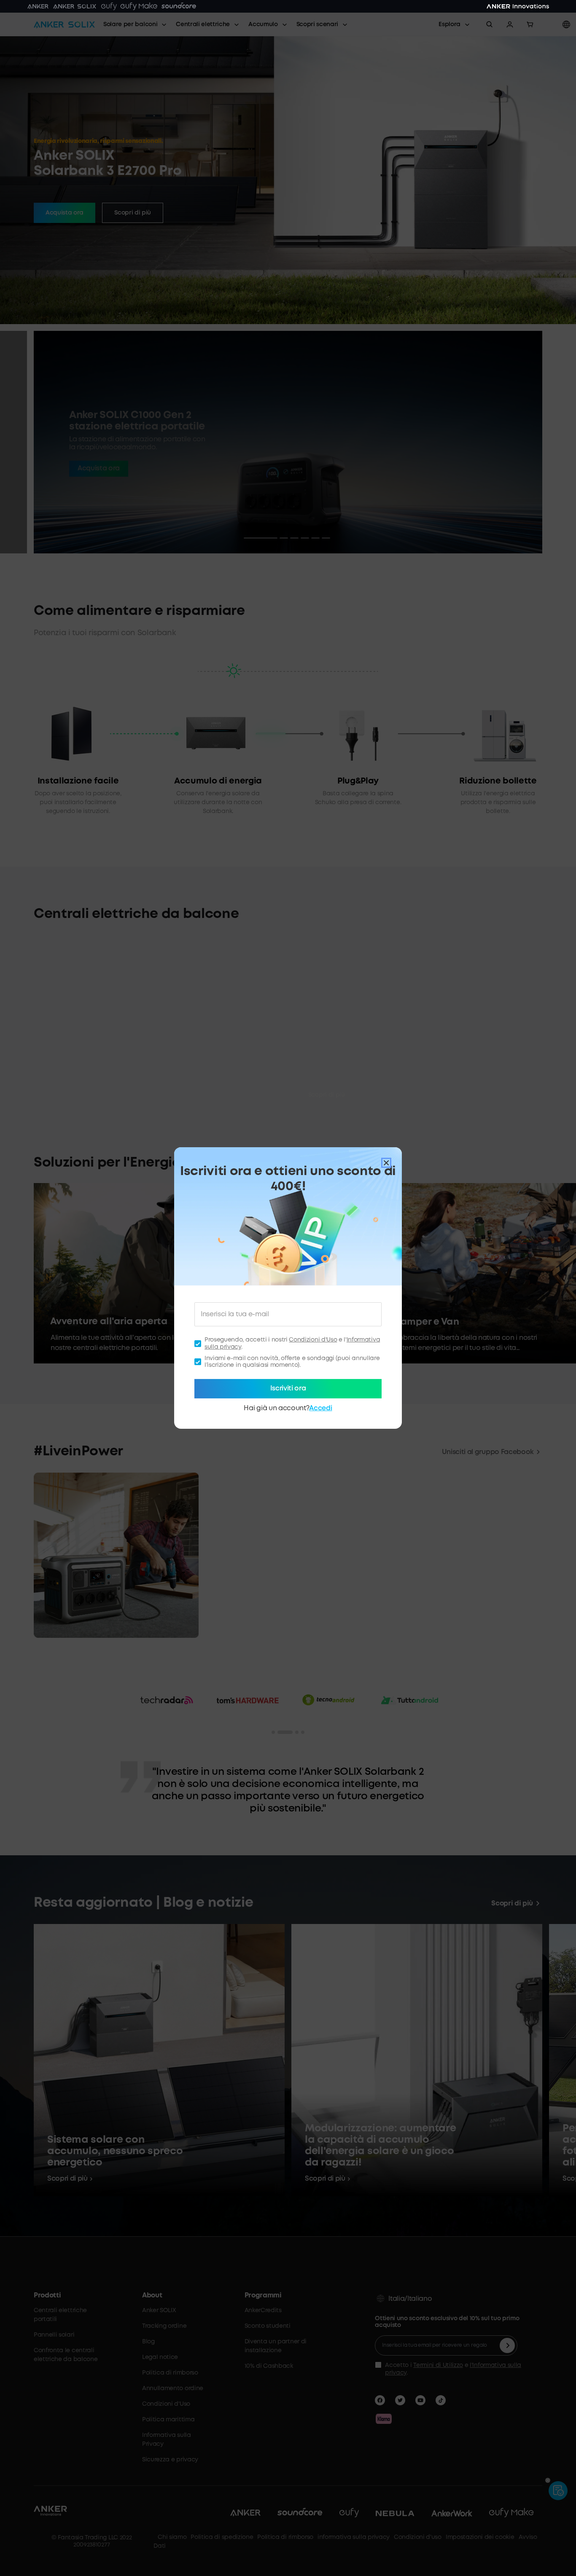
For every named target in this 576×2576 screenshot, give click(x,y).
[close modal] (386, 1163)
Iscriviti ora (288, 1389)
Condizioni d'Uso (313, 1340)
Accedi (320, 1408)
